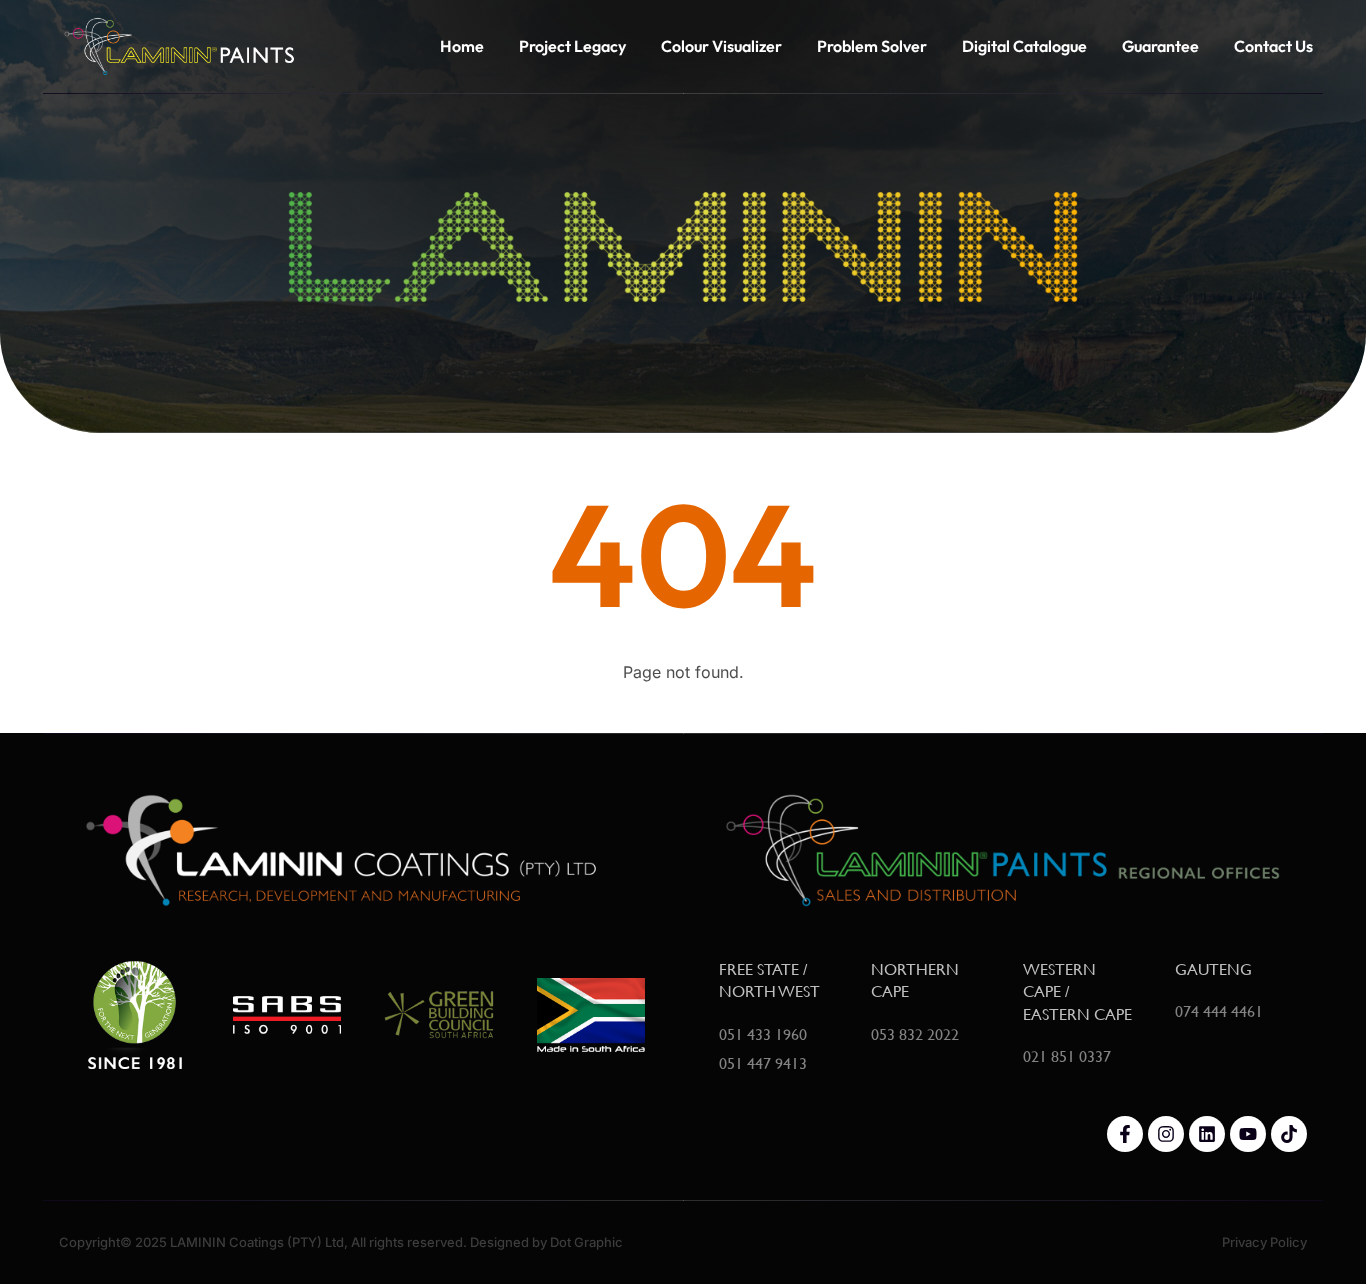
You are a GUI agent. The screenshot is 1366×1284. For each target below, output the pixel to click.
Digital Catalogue (1024, 46)
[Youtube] (1248, 1134)
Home (462, 46)
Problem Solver (872, 46)
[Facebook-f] (1125, 1134)
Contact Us (1273, 46)
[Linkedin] (1207, 1134)
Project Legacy (572, 46)
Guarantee (1160, 46)
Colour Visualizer (721, 46)
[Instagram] (1166, 1134)
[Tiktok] (1289, 1134)
